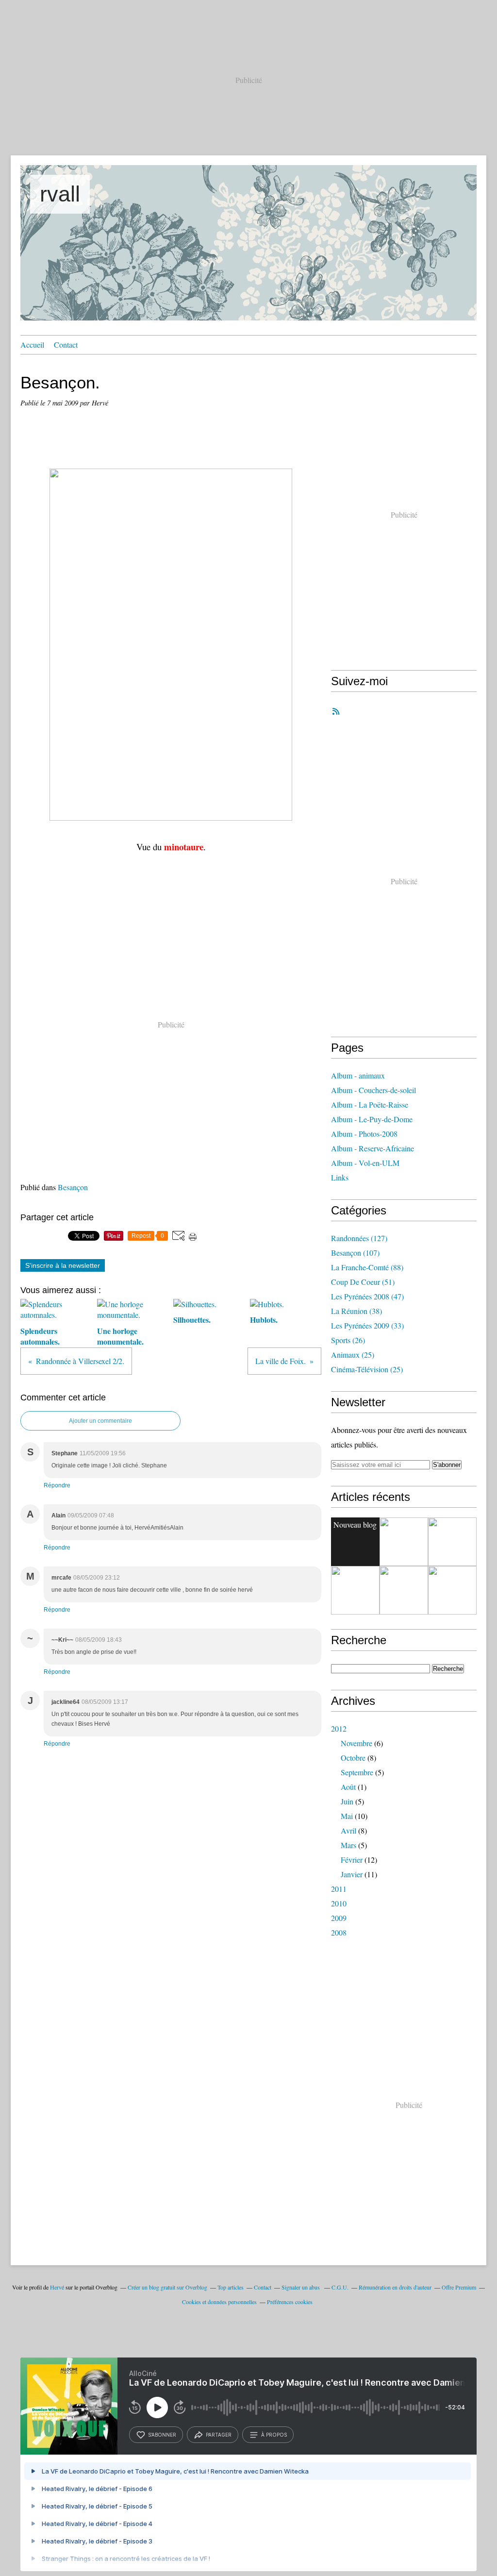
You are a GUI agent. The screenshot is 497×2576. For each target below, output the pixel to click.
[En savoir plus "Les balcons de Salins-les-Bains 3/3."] (404, 1590)
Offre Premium (459, 2287)
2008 (339, 1932)
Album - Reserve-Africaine (373, 1148)
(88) (367, 1267)
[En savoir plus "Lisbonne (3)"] (404, 1542)
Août (348, 1787)
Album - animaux (358, 1075)
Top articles (231, 2287)
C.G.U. (340, 2287)
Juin (347, 1801)
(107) (355, 1253)
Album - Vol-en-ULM (365, 1163)
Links (340, 1177)
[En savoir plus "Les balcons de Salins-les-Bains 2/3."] (452, 1590)
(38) (356, 1311)
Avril (348, 1830)
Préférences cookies (290, 2302)
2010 (339, 1903)
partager (219, 2435)
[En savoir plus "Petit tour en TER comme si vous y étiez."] (452, 1542)
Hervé (57, 2287)
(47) (367, 1296)
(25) (353, 1355)
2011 (339, 1889)
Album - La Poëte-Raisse (370, 1104)
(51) (363, 1282)
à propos (274, 2435)
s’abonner (162, 2435)
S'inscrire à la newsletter (63, 1265)
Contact (66, 345)
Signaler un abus (301, 2287)
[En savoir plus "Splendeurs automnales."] (355, 1590)
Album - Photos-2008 (364, 1134)
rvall (60, 194)
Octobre (353, 1758)
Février (352, 1860)
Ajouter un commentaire (100, 1421)
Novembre (356, 1743)
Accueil (32, 345)
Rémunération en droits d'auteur (395, 2287)
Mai (347, 1816)
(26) (348, 1340)
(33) (367, 1325)
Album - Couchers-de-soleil (373, 1090)
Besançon (73, 1187)
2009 (339, 1918)
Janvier (352, 1874)
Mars (348, 1845)
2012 (339, 1728)
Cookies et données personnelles (219, 2302)
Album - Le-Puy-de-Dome (372, 1119)
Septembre (357, 1772)
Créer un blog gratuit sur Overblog (167, 2287)
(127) (359, 1238)
